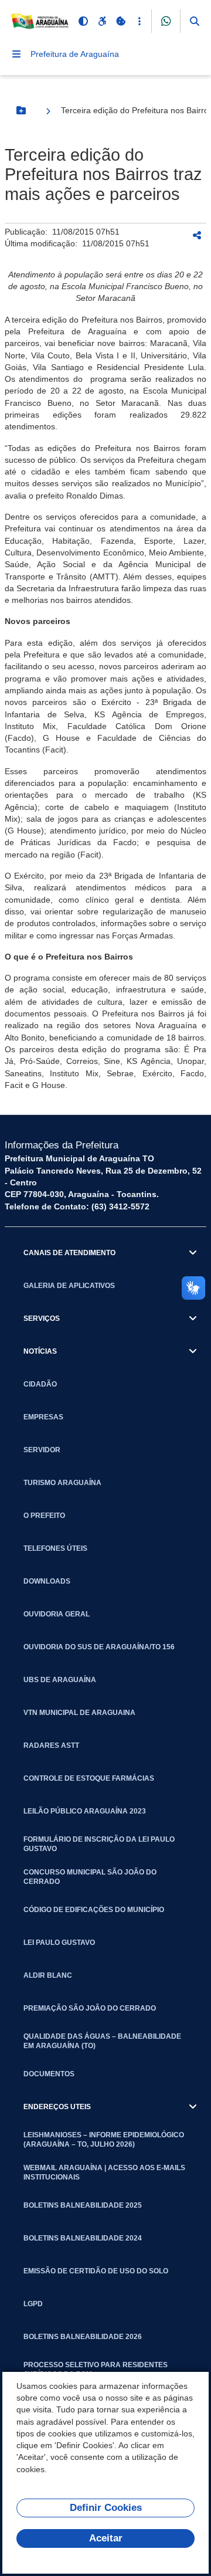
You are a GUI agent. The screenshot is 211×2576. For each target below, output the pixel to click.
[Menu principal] (16, 54)
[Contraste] (83, 21)
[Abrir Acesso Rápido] (139, 21)
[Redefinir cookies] (121, 21)
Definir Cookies (106, 2508)
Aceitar (106, 2538)
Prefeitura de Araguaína (75, 54)
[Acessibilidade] (102, 21)
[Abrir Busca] (195, 21)
